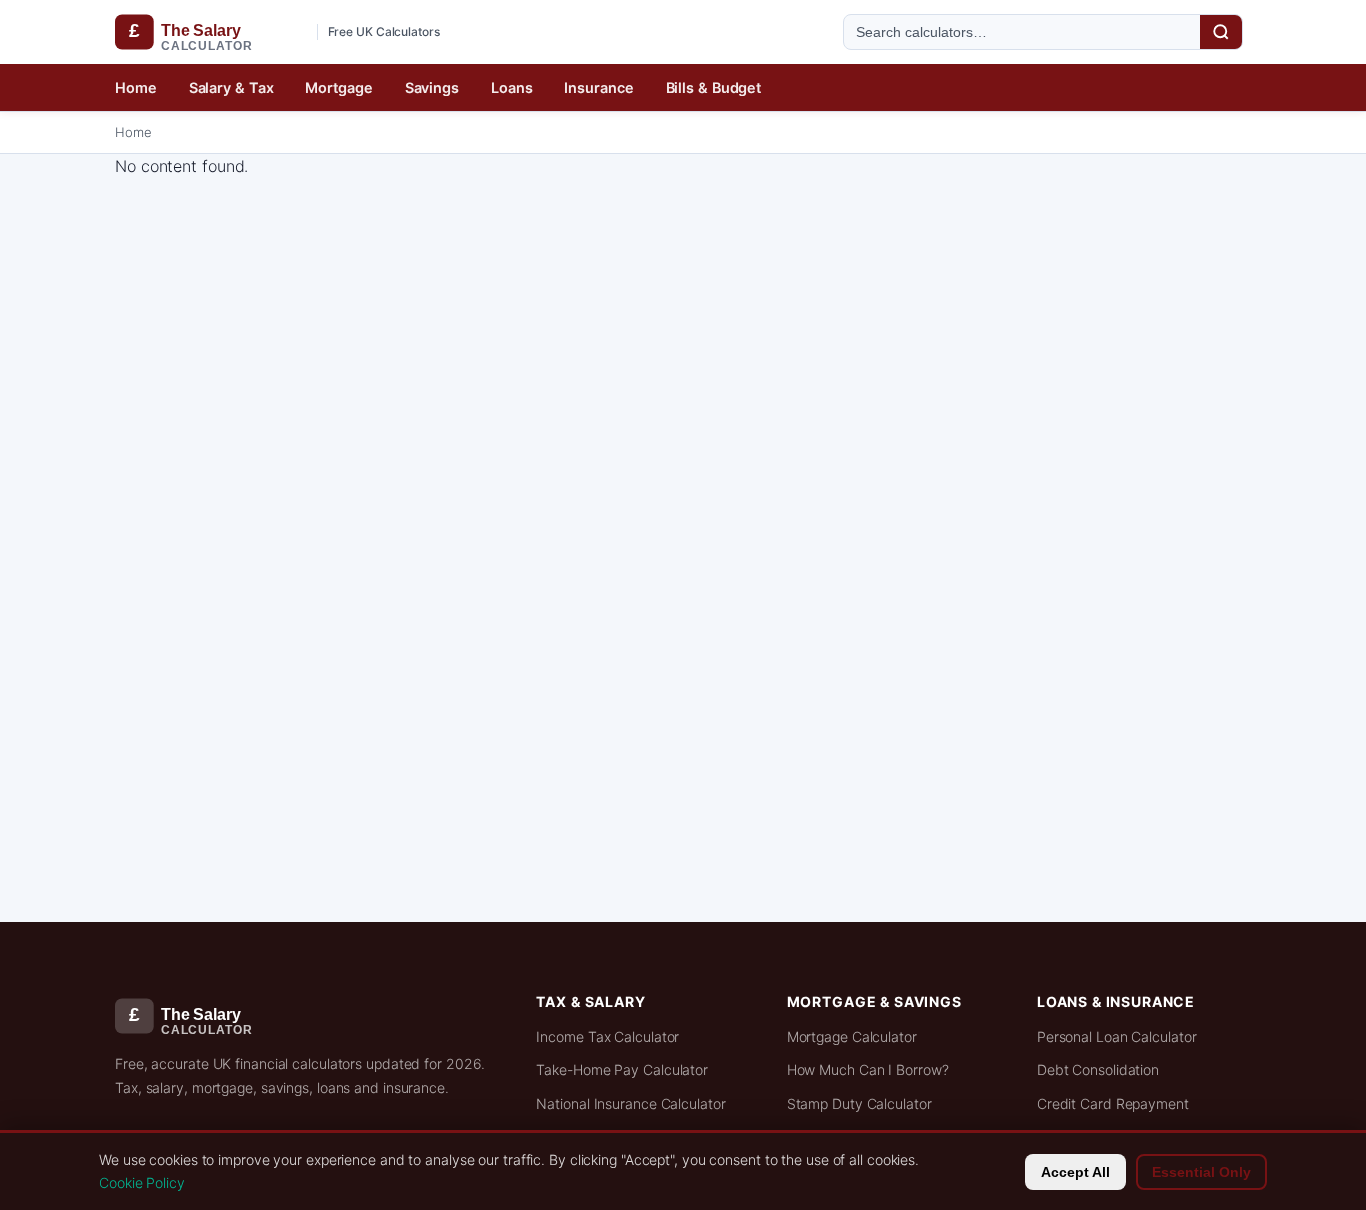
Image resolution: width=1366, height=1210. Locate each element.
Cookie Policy (142, 1182)
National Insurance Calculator (630, 1103)
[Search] (1221, 32)
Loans (512, 87)
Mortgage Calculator (852, 1036)
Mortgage (338, 87)
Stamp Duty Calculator (859, 1103)
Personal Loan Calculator (1117, 1036)
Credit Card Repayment (1113, 1103)
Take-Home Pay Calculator (622, 1069)
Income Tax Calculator (607, 1036)
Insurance (598, 87)
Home (136, 87)
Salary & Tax (231, 87)
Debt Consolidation (1098, 1069)
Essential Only (1201, 1172)
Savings (432, 87)
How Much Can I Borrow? (868, 1069)
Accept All (1075, 1172)
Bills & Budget (714, 87)
